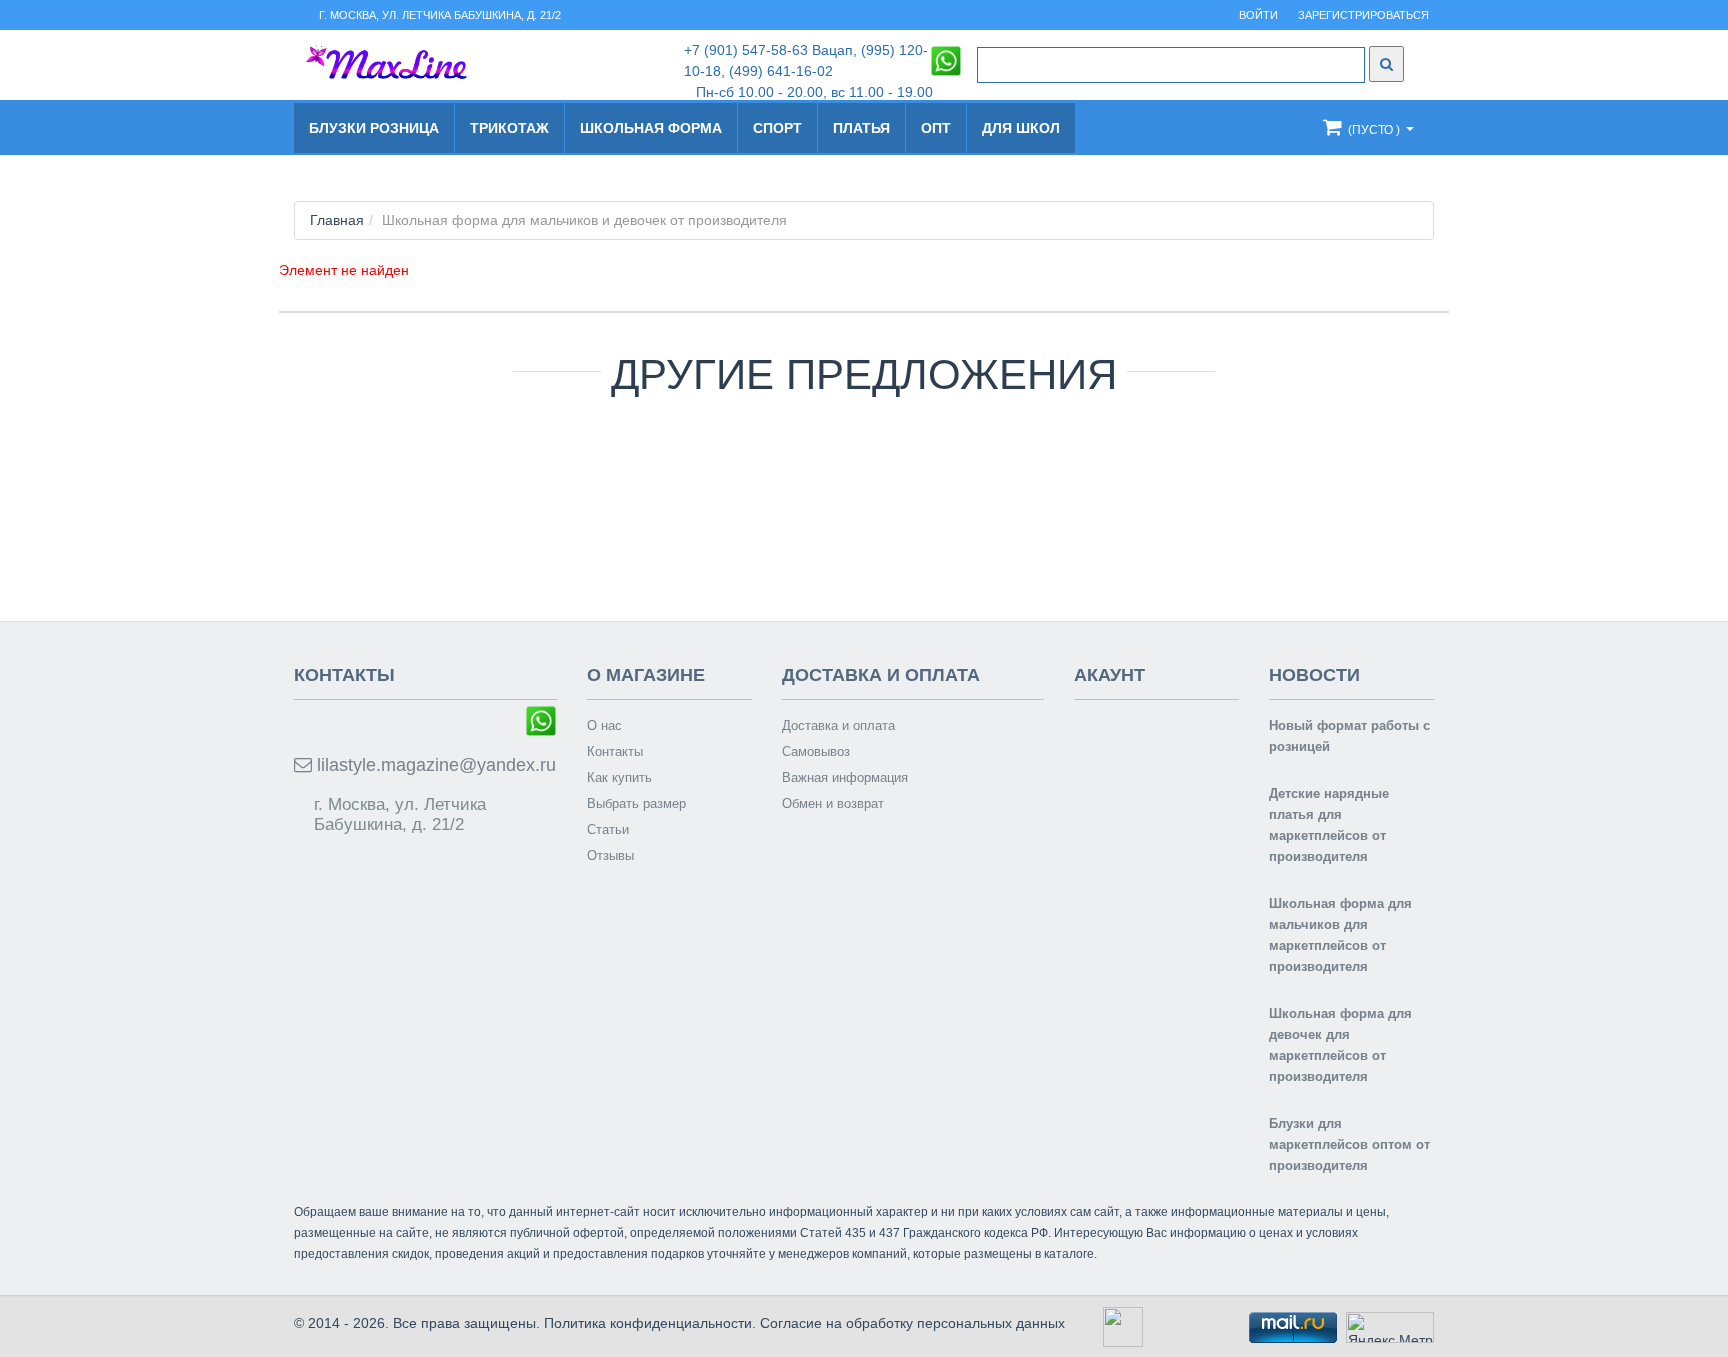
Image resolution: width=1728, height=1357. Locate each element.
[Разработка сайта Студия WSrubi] (1120, 1326)
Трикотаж (509, 128)
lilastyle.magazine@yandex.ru (434, 765)
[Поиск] (1386, 64)
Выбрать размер (636, 803)
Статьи (608, 829)
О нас (604, 725)
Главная (337, 220)
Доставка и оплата (838, 725)
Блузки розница (374, 128)
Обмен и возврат (833, 803)
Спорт (777, 128)
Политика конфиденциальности (648, 1323)
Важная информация (845, 777)
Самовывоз (816, 751)
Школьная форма (651, 128)
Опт (936, 128)
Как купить (619, 777)
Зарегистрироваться (1363, 15)
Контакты (615, 751)
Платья (861, 128)
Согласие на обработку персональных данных (912, 1323)
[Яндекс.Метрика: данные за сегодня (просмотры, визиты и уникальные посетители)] (1390, 1327)
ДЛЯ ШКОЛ (1021, 128)
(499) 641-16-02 (781, 71)
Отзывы (610, 855)
